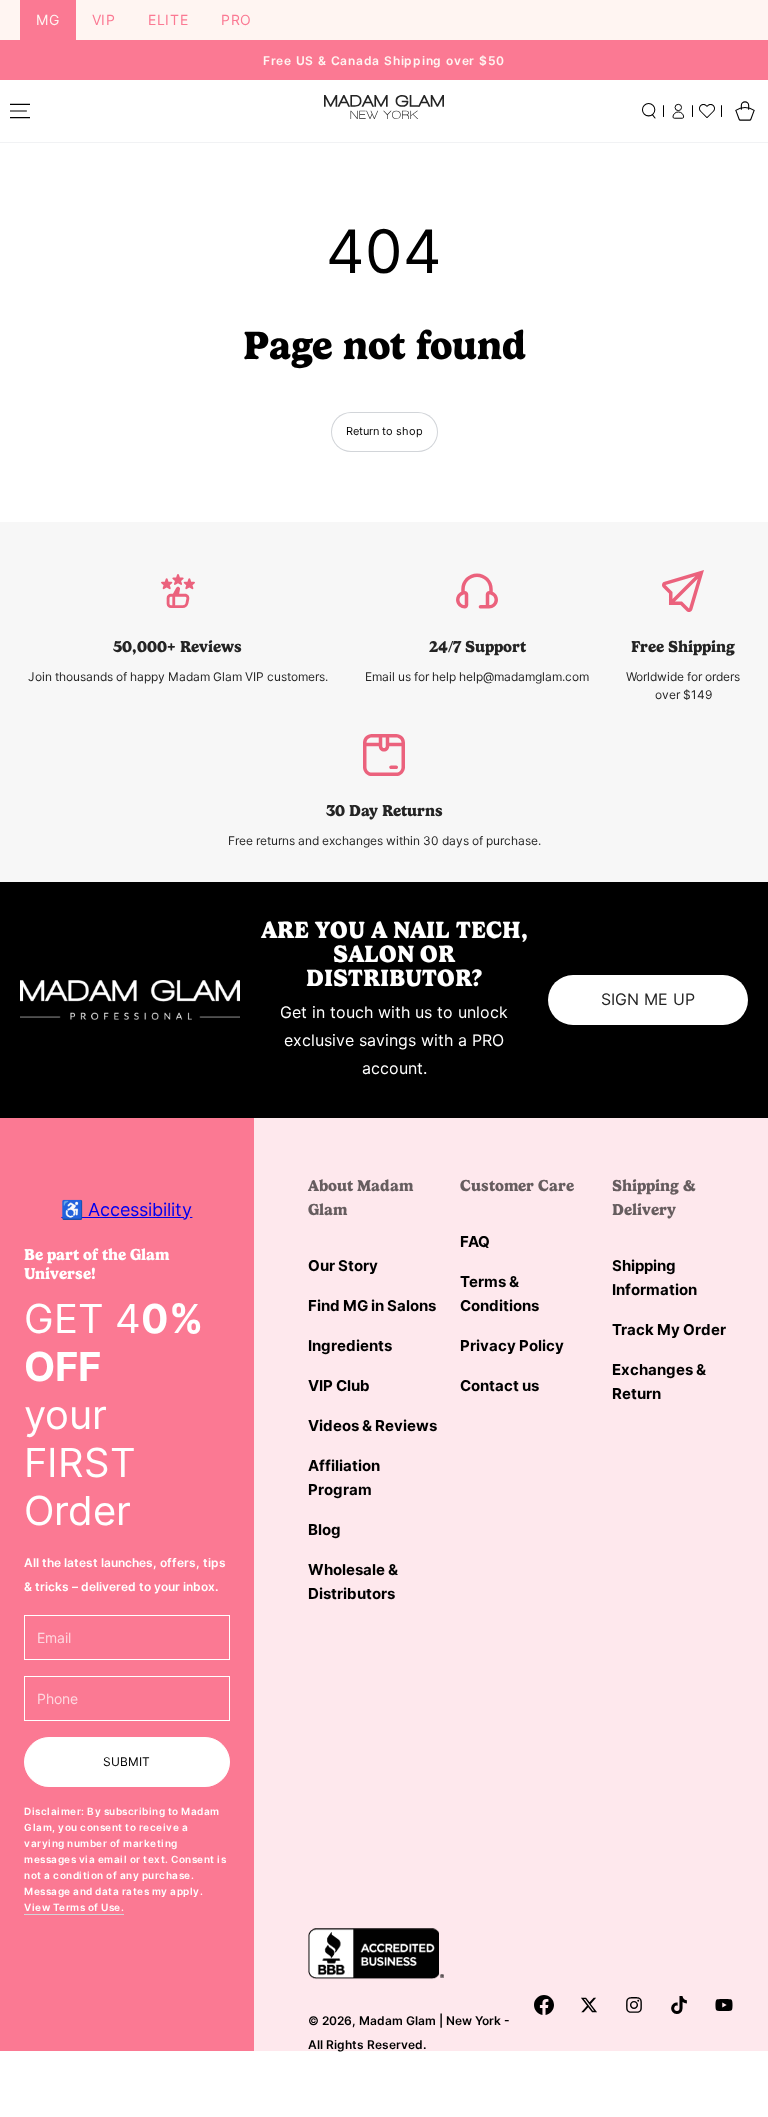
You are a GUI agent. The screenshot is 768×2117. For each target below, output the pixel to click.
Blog (324, 1529)
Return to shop (384, 431)
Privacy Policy (512, 1345)
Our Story (343, 1265)
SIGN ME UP (648, 999)
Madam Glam (397, 2020)
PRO (236, 19)
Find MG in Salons (372, 1305)
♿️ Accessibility (126, 1209)
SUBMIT (126, 1761)
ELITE (168, 19)
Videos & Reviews (372, 1425)
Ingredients (350, 1345)
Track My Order (669, 1329)
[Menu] (20, 111)
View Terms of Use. (74, 1907)
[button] (649, 111)
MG (48, 19)
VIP (104, 19)
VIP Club (339, 1385)
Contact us (499, 1385)
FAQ (475, 1241)
